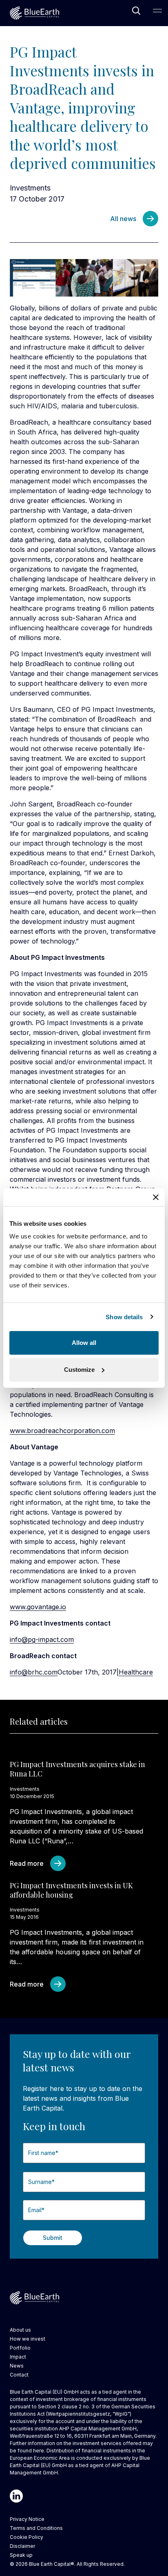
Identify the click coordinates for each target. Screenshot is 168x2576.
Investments (30, 188)
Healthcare (136, 1672)
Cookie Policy (27, 2537)
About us (20, 2330)
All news (123, 219)
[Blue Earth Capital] (34, 13)
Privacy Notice (27, 2519)
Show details (124, 1317)
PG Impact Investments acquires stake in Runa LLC (77, 1769)
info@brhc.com (34, 1672)
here (39, 2451)
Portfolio (20, 2348)
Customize (79, 1370)
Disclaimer (22, 2546)
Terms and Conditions (36, 2528)
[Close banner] (156, 1197)
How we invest (28, 2339)
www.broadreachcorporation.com (62, 1431)
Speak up (21, 2555)
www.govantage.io (38, 1607)
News (17, 2366)
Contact (19, 2375)
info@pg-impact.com (42, 1639)
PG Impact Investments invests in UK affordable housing (71, 1890)
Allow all (84, 1343)
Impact (18, 2357)
